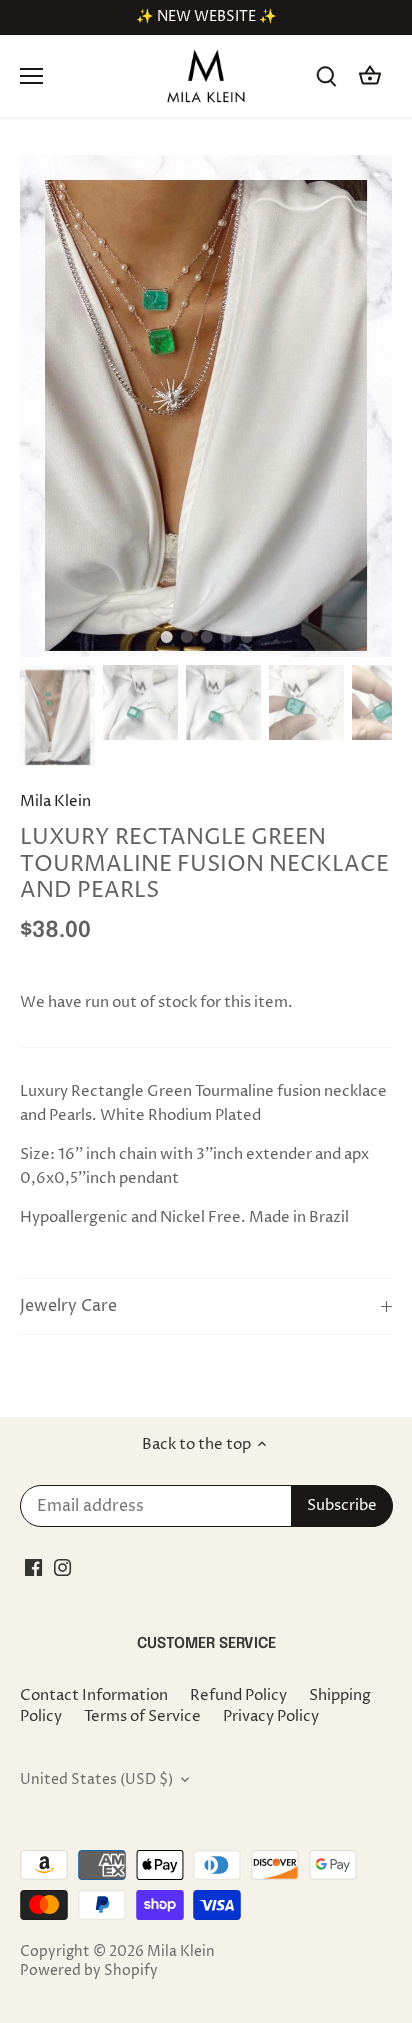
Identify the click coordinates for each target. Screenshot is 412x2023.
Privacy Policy (271, 1716)
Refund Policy (238, 1695)
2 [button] (186, 637)
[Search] (326, 76)
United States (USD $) (96, 1780)
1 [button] (166, 637)
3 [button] (206, 637)
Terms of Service (142, 1716)
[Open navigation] (31, 76)
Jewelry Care (68, 1306)
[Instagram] (62, 1566)
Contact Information (94, 1695)
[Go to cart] (370, 76)
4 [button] (226, 637)
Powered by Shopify (89, 1971)
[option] (206, 406)
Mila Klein (55, 801)
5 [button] (246, 637)
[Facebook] (33, 1566)
